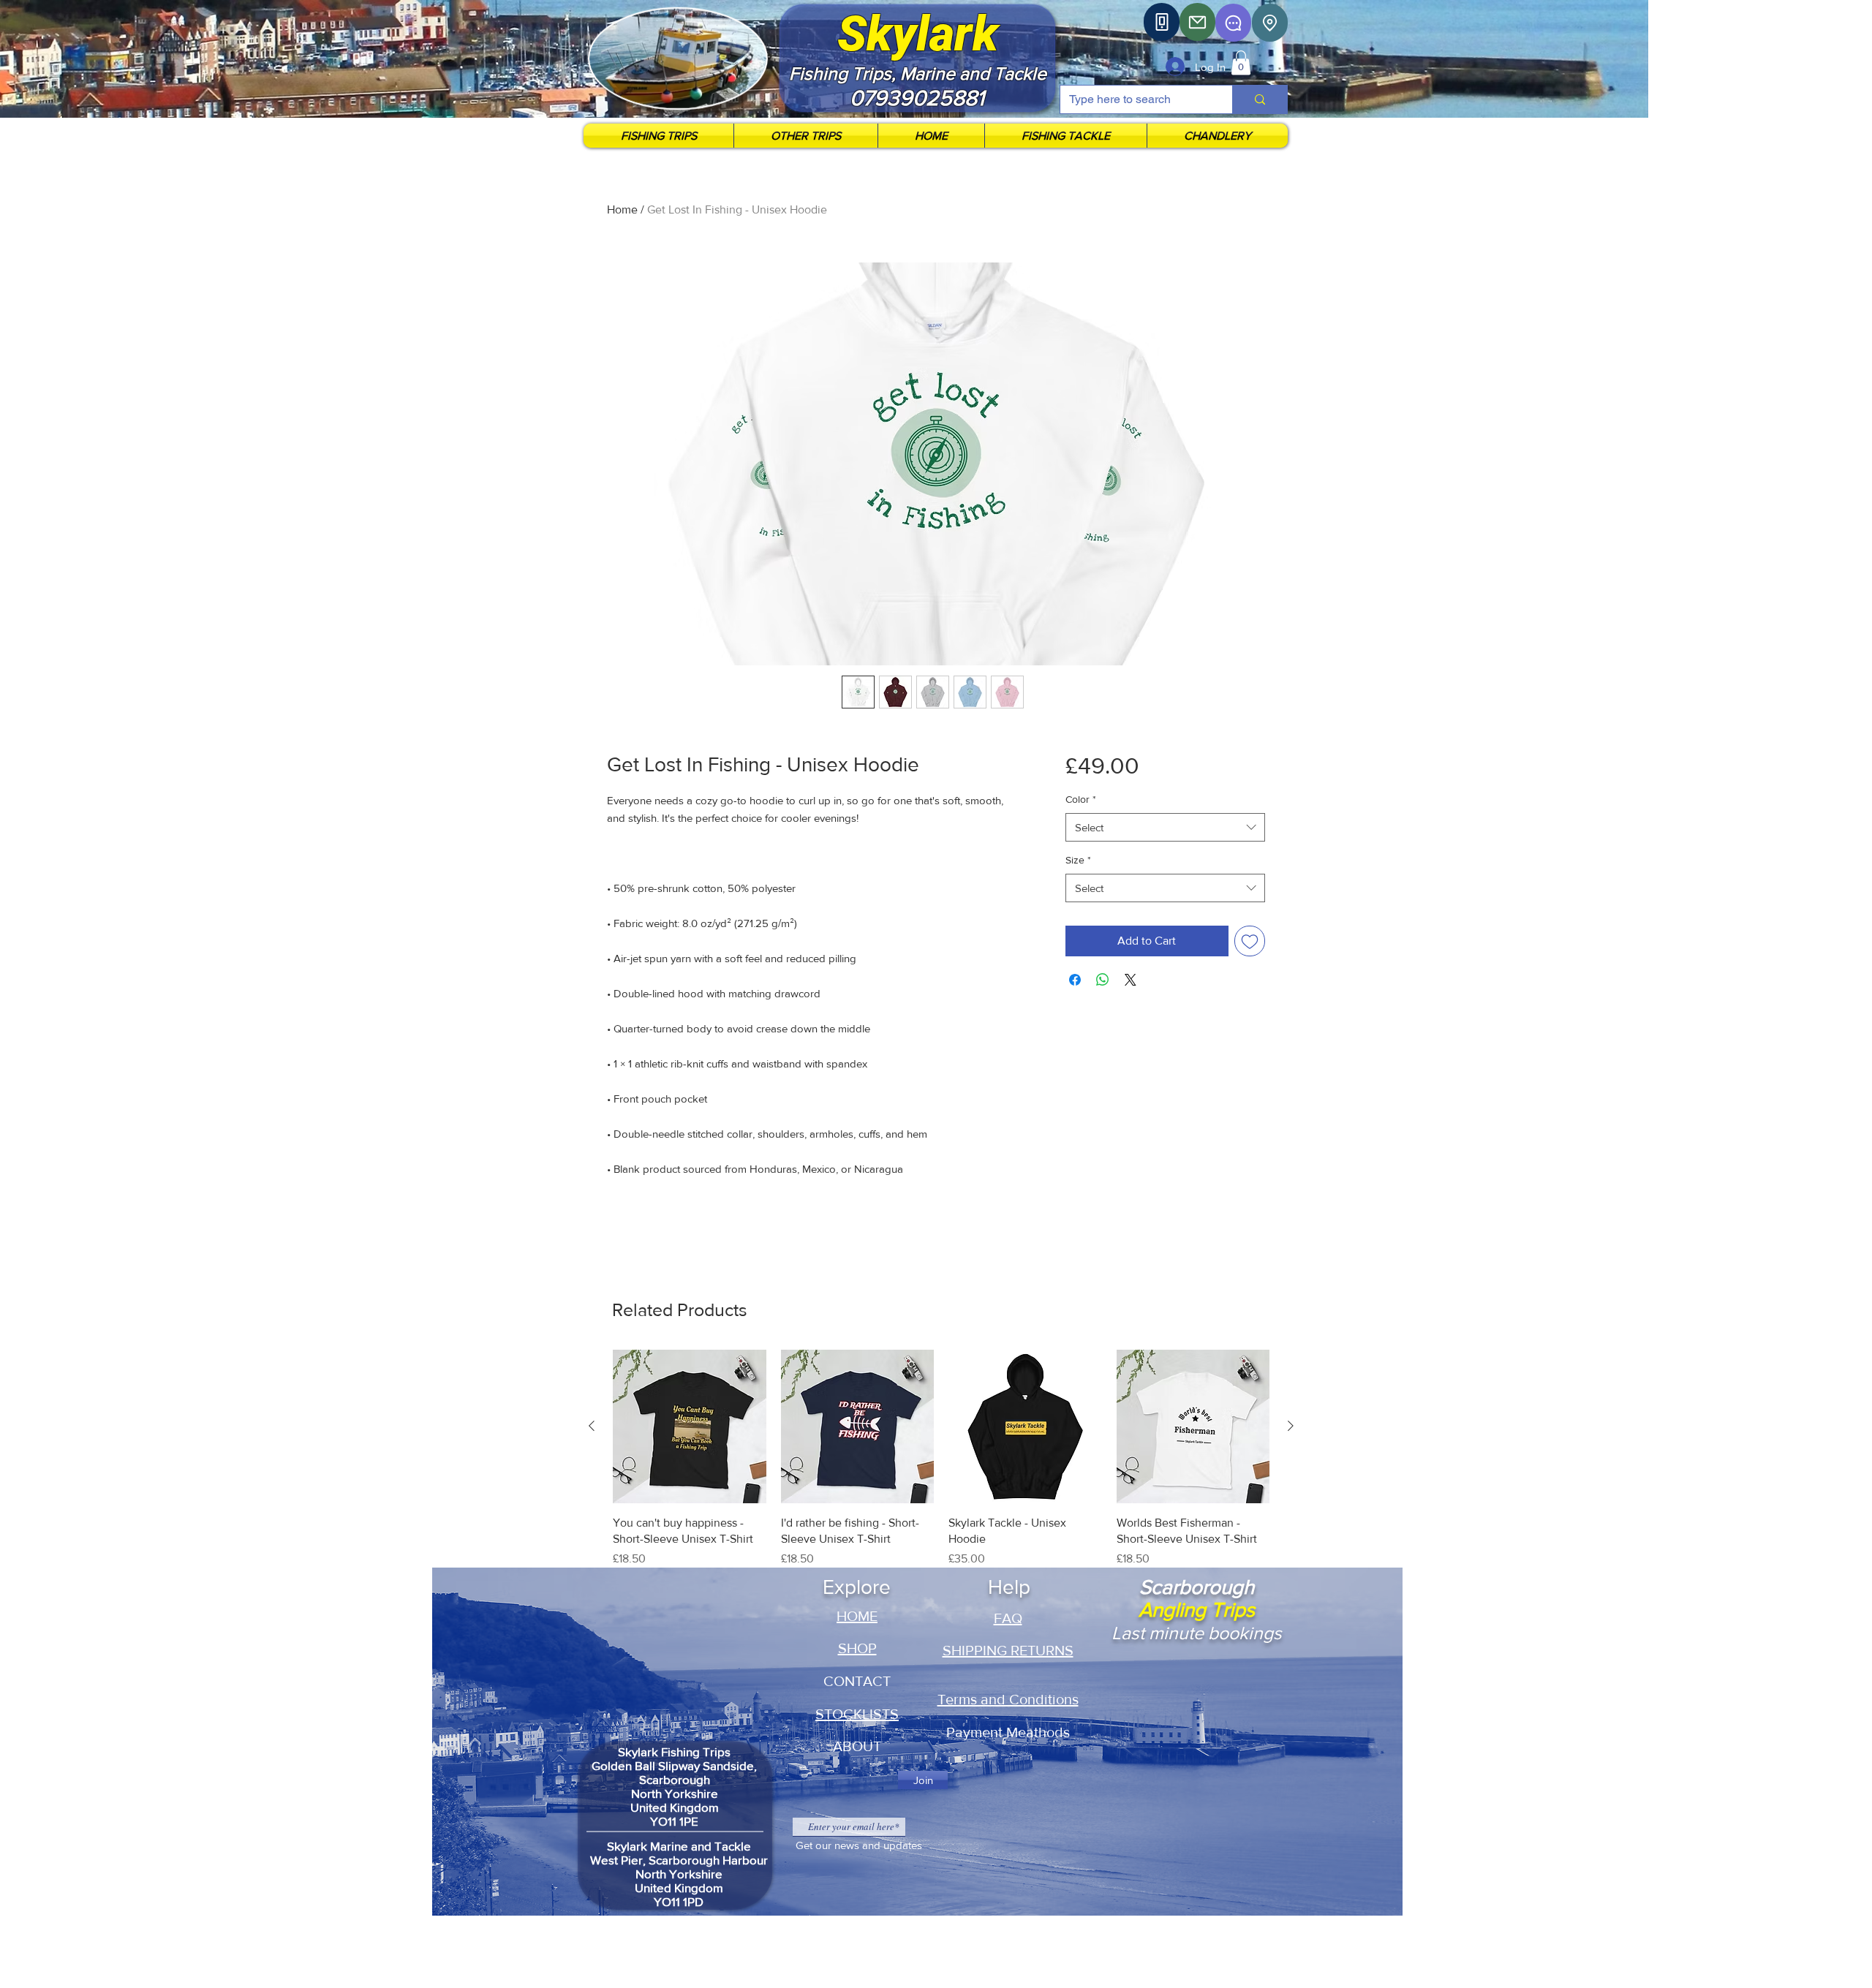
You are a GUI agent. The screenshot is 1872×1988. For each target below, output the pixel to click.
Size (1078, 860)
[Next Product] (1291, 1426)
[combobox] (1165, 827)
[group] (941, 1459)
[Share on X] (1131, 980)
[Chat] (1233, 23)
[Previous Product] (592, 1426)
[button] (1241, 63)
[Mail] (1197, 22)
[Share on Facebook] (1075, 980)
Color (1081, 799)
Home (622, 209)
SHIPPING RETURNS (1008, 1650)
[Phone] (1162, 22)
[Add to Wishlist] (1250, 941)
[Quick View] (690, 1426)
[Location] (1270, 23)
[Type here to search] (1260, 99)
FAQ (1008, 1618)
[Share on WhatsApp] (1103, 980)
